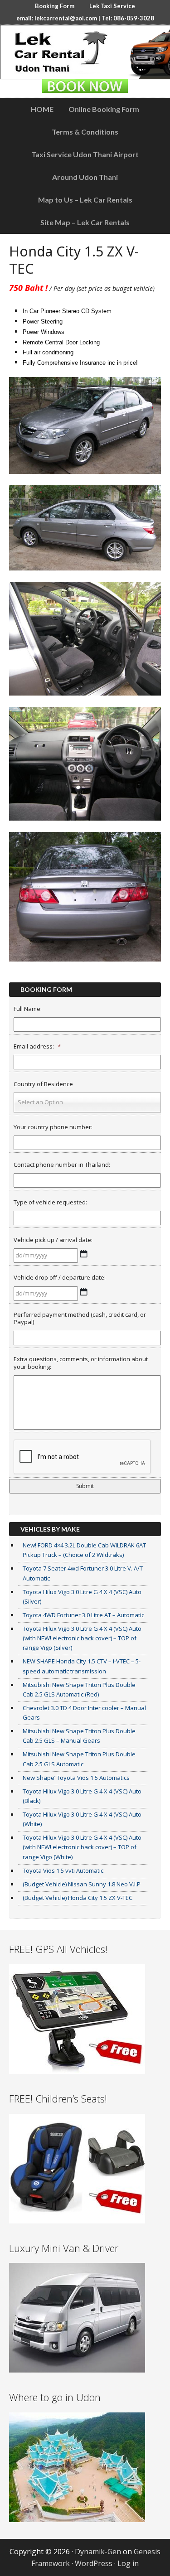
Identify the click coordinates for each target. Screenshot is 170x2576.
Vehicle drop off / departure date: (60, 1278)
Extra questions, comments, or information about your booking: (81, 1363)
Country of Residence (43, 1084)
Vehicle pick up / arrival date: (53, 1240)
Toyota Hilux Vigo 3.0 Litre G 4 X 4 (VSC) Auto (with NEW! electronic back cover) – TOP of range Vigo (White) (82, 1847)
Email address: (37, 1046)
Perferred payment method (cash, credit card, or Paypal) (80, 1319)
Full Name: (28, 1009)
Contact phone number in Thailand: (62, 1165)
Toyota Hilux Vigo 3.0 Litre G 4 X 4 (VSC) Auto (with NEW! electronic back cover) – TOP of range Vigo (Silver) (82, 1638)
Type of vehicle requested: (50, 1202)
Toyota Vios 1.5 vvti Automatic (63, 1870)
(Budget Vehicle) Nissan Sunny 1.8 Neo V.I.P (82, 1884)
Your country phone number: (53, 1127)
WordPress (94, 2563)
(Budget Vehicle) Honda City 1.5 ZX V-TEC (78, 1898)
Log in (128, 2563)
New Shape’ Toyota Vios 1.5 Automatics (76, 1778)
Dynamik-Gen (98, 2552)
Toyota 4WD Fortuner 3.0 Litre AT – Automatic (83, 1615)
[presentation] (83, 1457)
